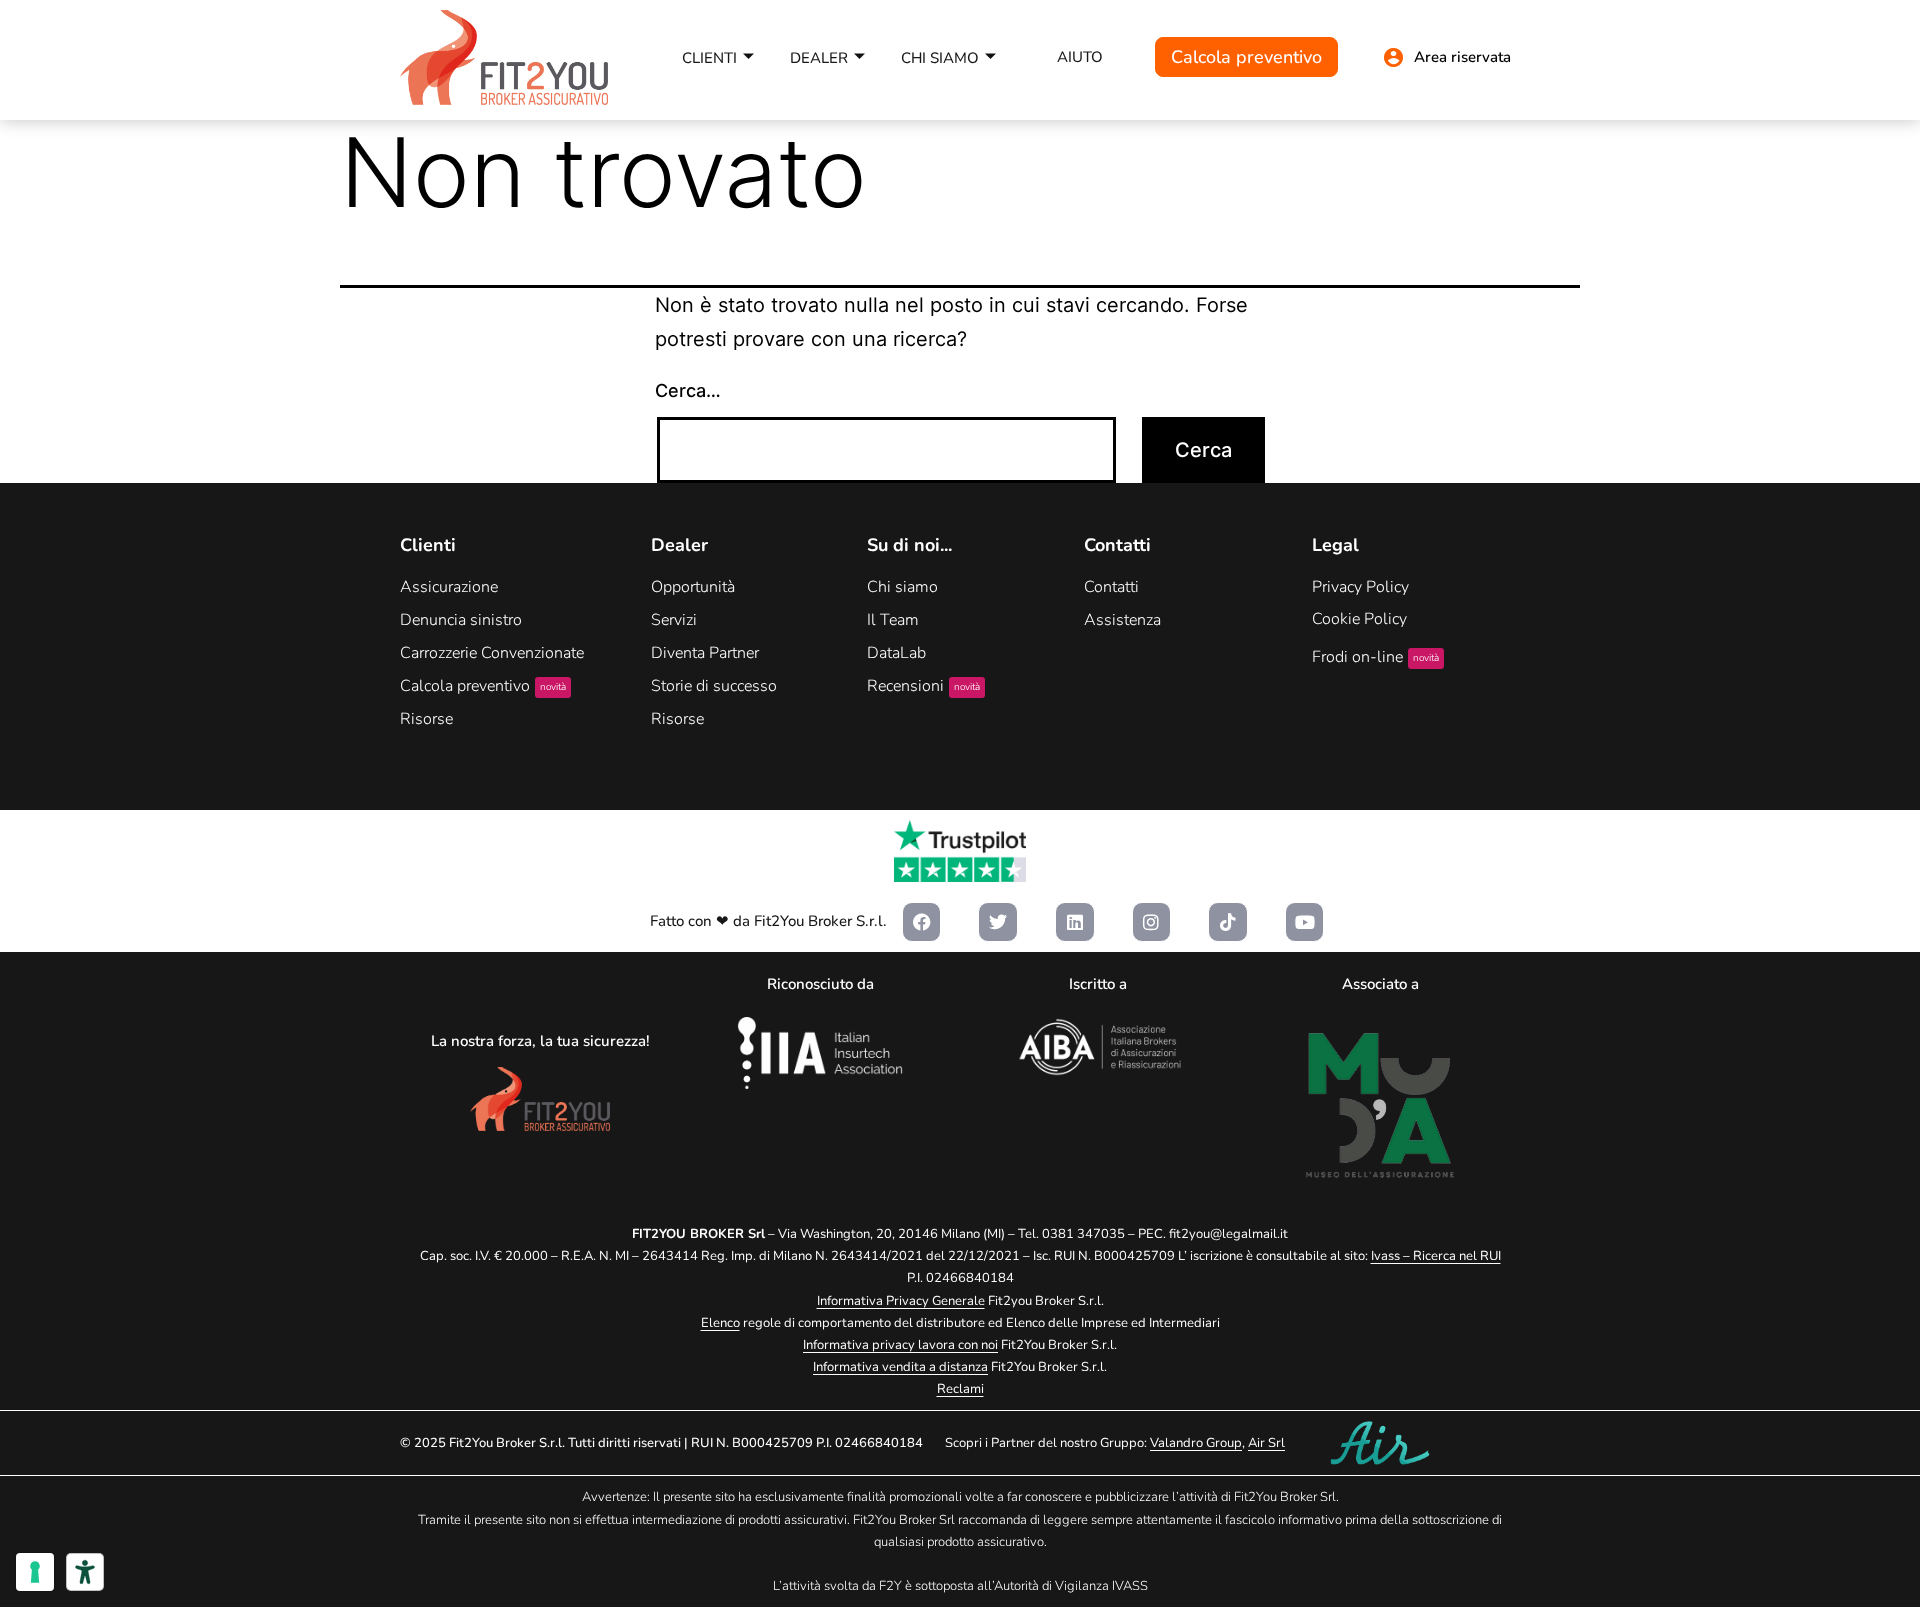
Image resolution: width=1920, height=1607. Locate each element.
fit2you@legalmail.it (1228, 1234)
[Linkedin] (1075, 922)
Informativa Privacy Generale (901, 1301)
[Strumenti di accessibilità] (85, 1572)
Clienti (709, 58)
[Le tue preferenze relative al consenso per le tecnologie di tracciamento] (35, 1572)
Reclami (960, 1389)
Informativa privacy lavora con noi (900, 1345)
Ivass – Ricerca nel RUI (1436, 1256)
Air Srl (1266, 1443)
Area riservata (1462, 57)
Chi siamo (940, 58)
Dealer (819, 58)
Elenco (720, 1323)
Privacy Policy (1360, 587)
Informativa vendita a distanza (900, 1367)
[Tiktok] (1228, 922)
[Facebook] (922, 922)
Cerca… (688, 390)
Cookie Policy (1359, 619)
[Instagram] (1152, 922)
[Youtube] (1305, 922)
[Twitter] (998, 922)
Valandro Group (1196, 1443)
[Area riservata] (1393, 57)
